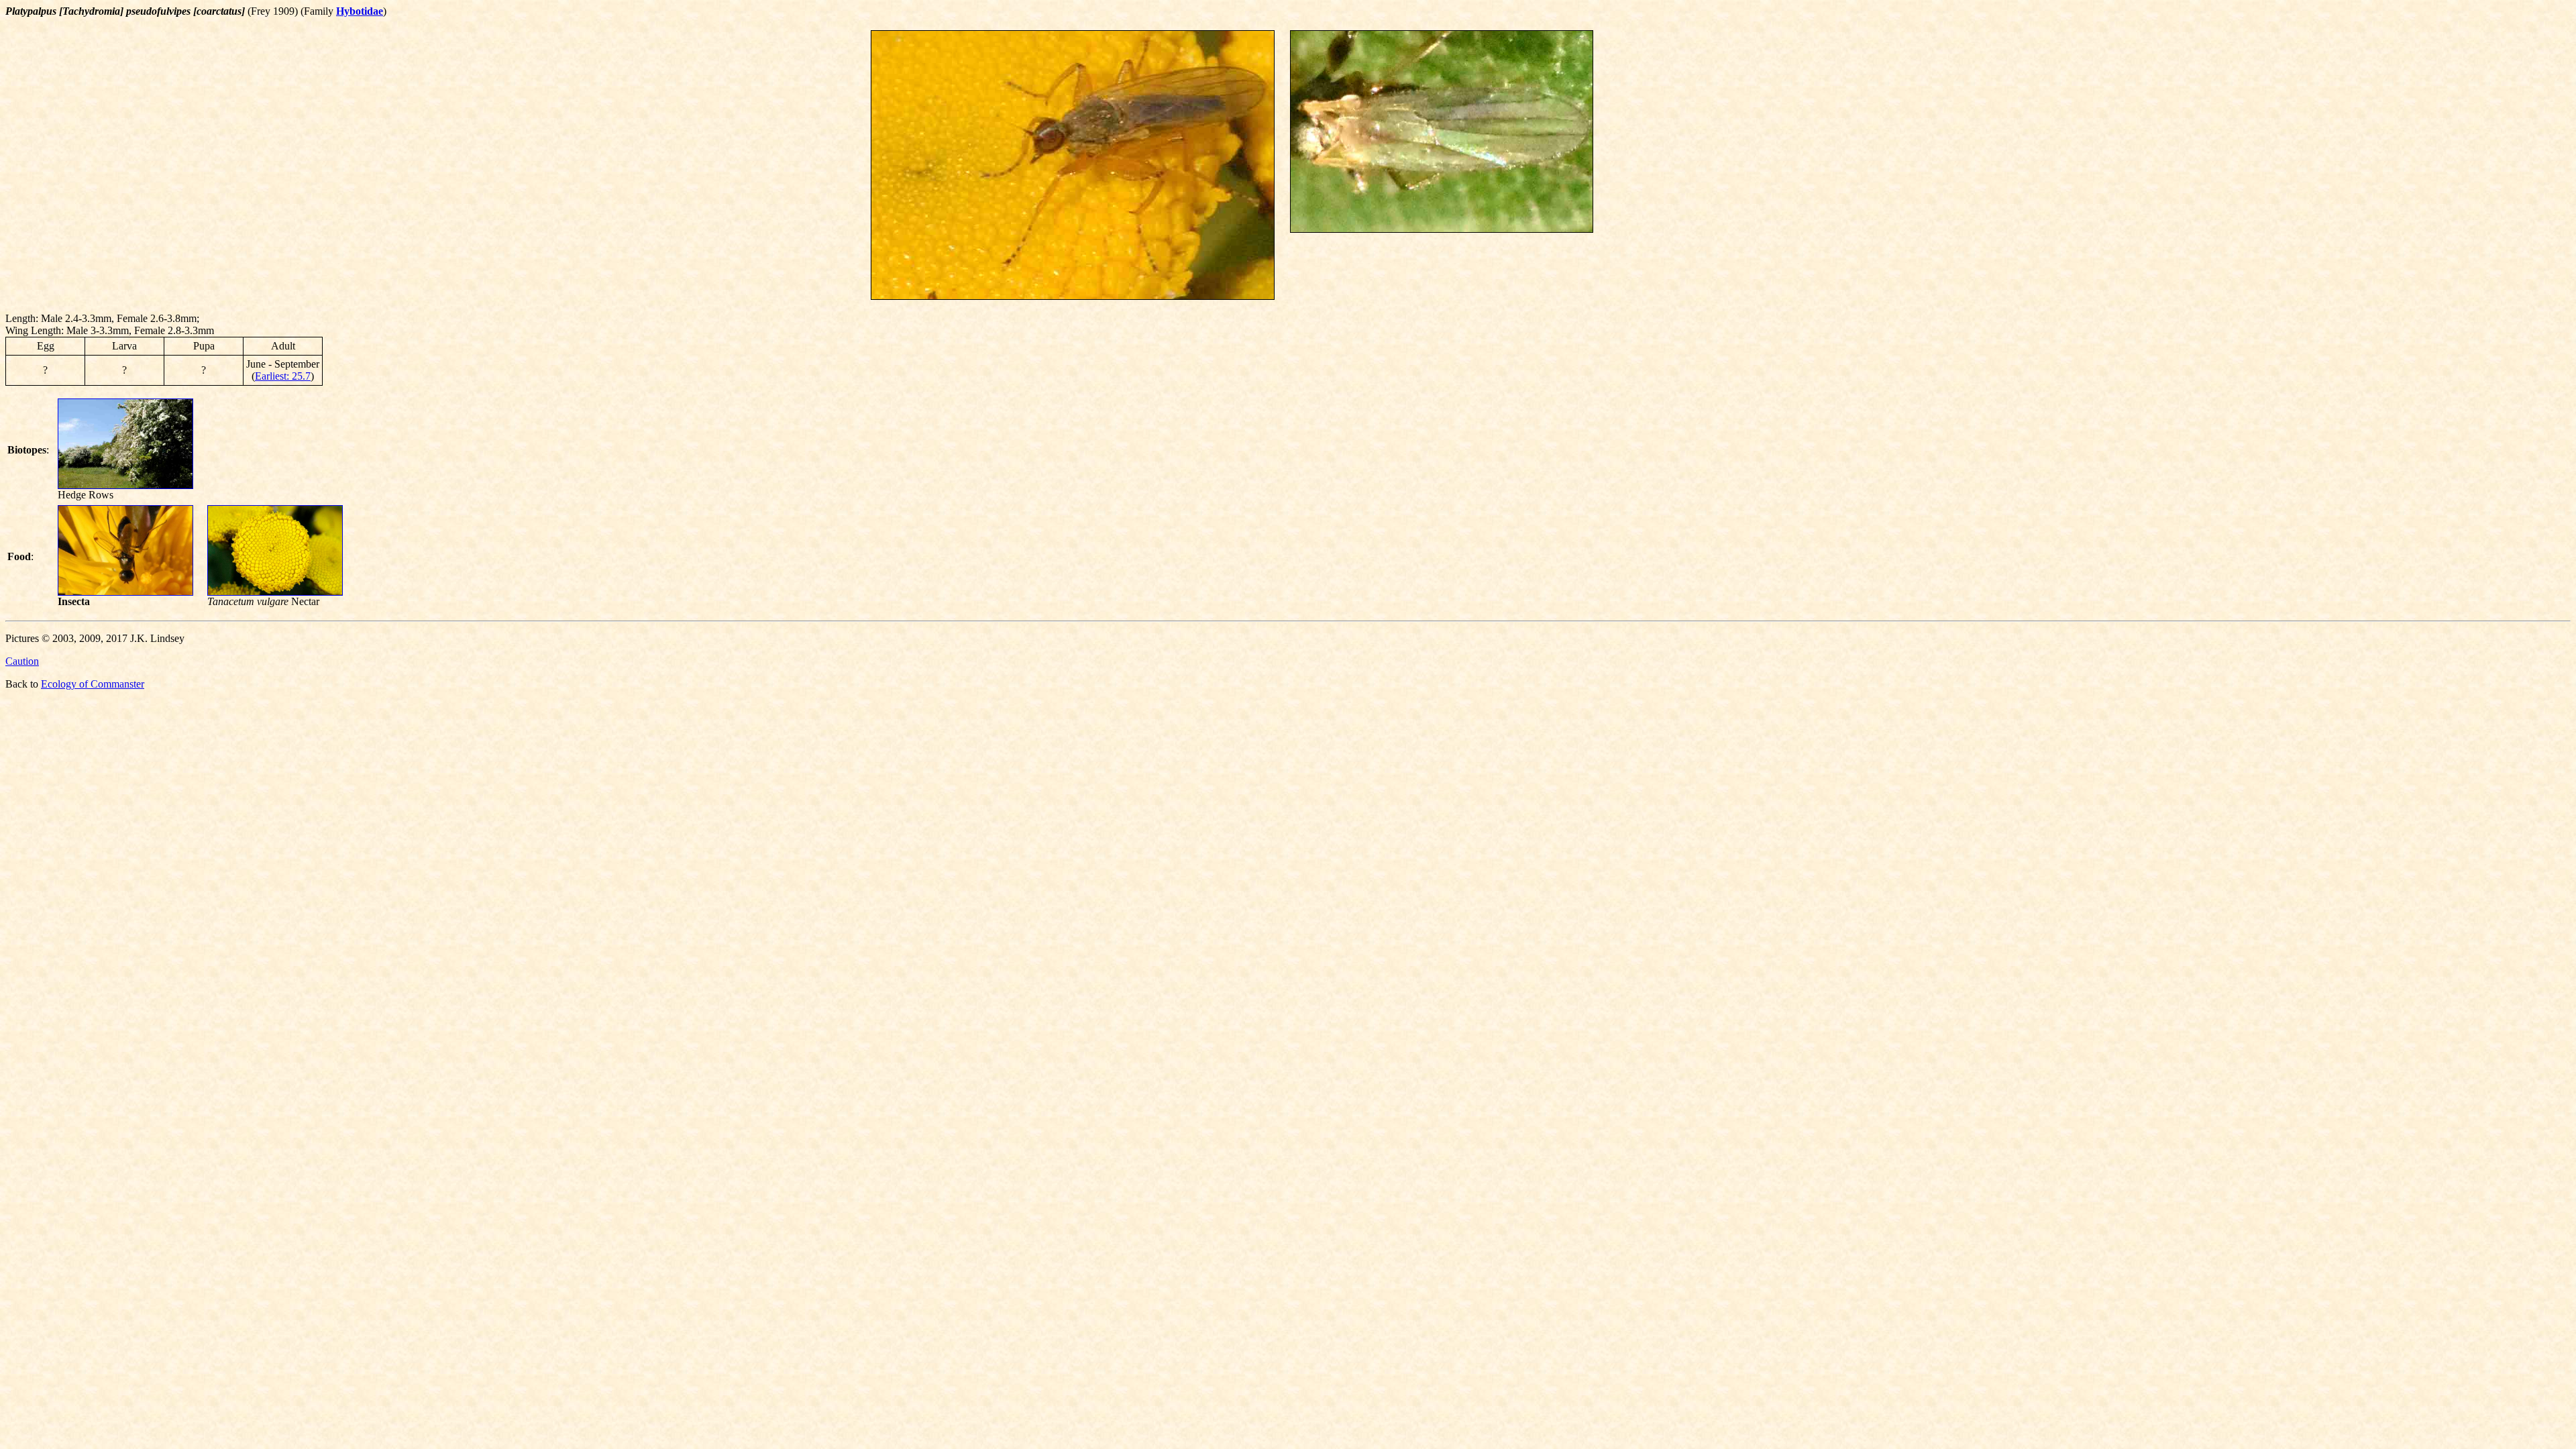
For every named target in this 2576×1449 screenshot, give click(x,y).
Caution (22, 661)
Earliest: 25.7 (283, 376)
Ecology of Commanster (93, 684)
